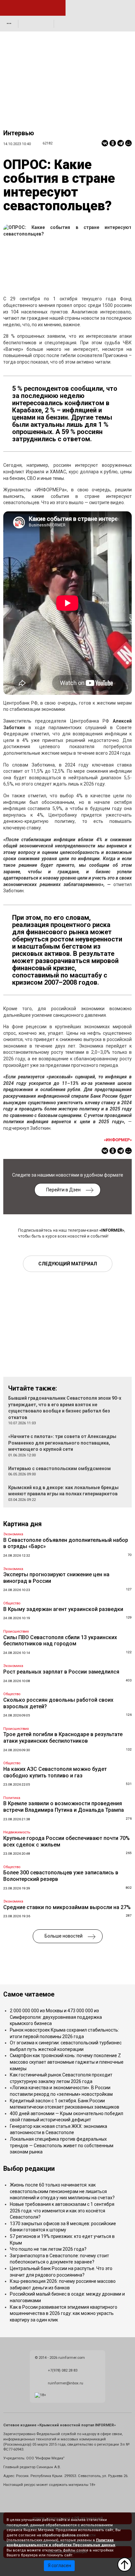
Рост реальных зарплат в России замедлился (61, 1672)
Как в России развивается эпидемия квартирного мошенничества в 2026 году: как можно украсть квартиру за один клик (64, 2313)
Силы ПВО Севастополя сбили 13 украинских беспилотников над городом (60, 1641)
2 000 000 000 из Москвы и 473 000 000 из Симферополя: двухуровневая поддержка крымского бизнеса (56, 2017)
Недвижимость (17, 1832)
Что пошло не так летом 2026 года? (48, 2249)
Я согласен (59, 2566)
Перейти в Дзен (63, 1190)
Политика (12, 1798)
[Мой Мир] (128, 143)
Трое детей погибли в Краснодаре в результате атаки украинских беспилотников (63, 1738)
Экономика (13, 1534)
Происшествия (16, 1631)
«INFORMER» (112, 1230)
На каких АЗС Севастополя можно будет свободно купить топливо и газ (55, 1772)
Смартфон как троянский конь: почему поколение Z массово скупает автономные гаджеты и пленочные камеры (67, 2062)
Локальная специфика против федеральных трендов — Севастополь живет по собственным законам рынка (62, 2145)
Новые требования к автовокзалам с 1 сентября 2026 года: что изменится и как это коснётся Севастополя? (62, 2211)
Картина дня (22, 1524)
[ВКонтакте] (105, 143)
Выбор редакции (29, 2169)
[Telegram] (121, 143)
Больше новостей (64, 1936)
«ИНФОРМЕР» (118, 1140)
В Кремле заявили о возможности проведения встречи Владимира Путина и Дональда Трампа (64, 1807)
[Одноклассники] (113, 143)
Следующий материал (68, 1264)
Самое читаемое (29, 1994)
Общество (12, 1603)
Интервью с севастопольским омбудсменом (59, 1468)
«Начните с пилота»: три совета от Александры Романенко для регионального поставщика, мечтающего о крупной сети (62, 1443)
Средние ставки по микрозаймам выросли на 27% (67, 1907)
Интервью (19, 133)
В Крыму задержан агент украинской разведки (63, 1609)
